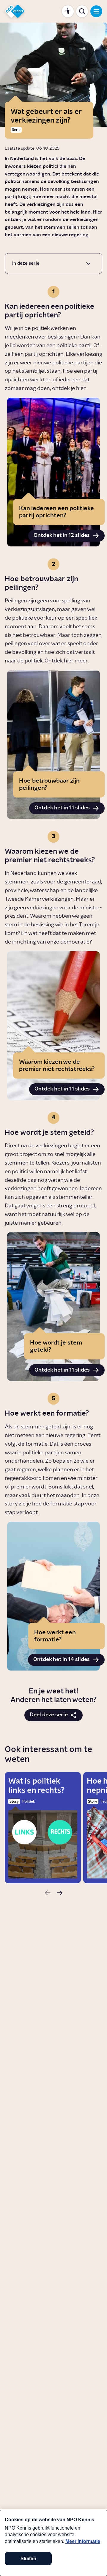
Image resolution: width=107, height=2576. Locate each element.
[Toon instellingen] (68, 11)
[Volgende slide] (59, 1893)
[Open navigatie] (96, 11)
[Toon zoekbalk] (82, 11)
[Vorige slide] (48, 1893)
